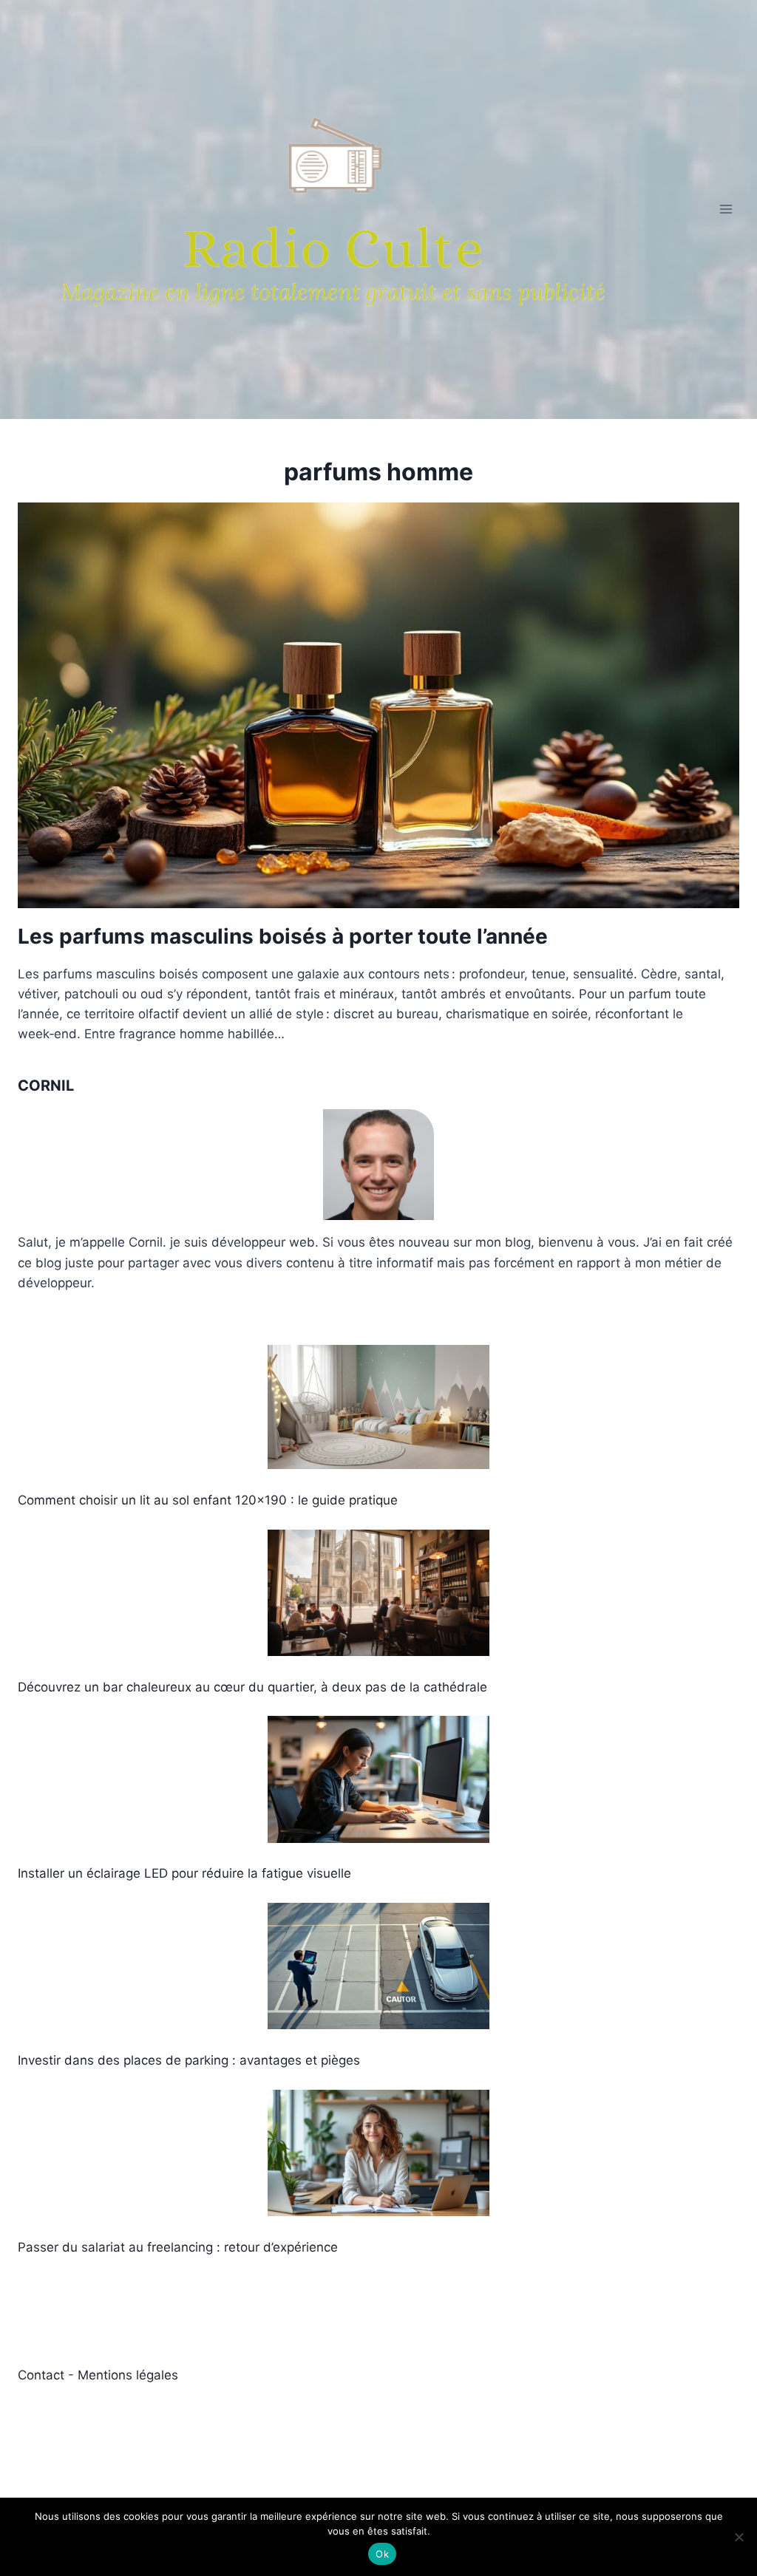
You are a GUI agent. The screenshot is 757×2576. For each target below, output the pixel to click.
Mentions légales (128, 2375)
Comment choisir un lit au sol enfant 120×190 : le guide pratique (208, 1500)
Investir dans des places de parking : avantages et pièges (189, 2060)
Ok (382, 2554)
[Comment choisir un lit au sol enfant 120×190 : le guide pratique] (378, 1407)
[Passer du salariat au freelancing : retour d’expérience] (378, 2153)
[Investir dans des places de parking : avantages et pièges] (378, 1966)
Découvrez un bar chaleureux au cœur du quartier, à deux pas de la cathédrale (252, 1687)
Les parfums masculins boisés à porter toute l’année (283, 936)
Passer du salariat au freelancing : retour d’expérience (178, 2247)
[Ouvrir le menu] (726, 209)
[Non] (739, 2537)
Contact (43, 2375)
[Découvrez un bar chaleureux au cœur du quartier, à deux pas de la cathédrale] (378, 1593)
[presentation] (378, 705)
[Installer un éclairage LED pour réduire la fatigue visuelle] (378, 1779)
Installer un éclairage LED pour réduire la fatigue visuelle (184, 1873)
